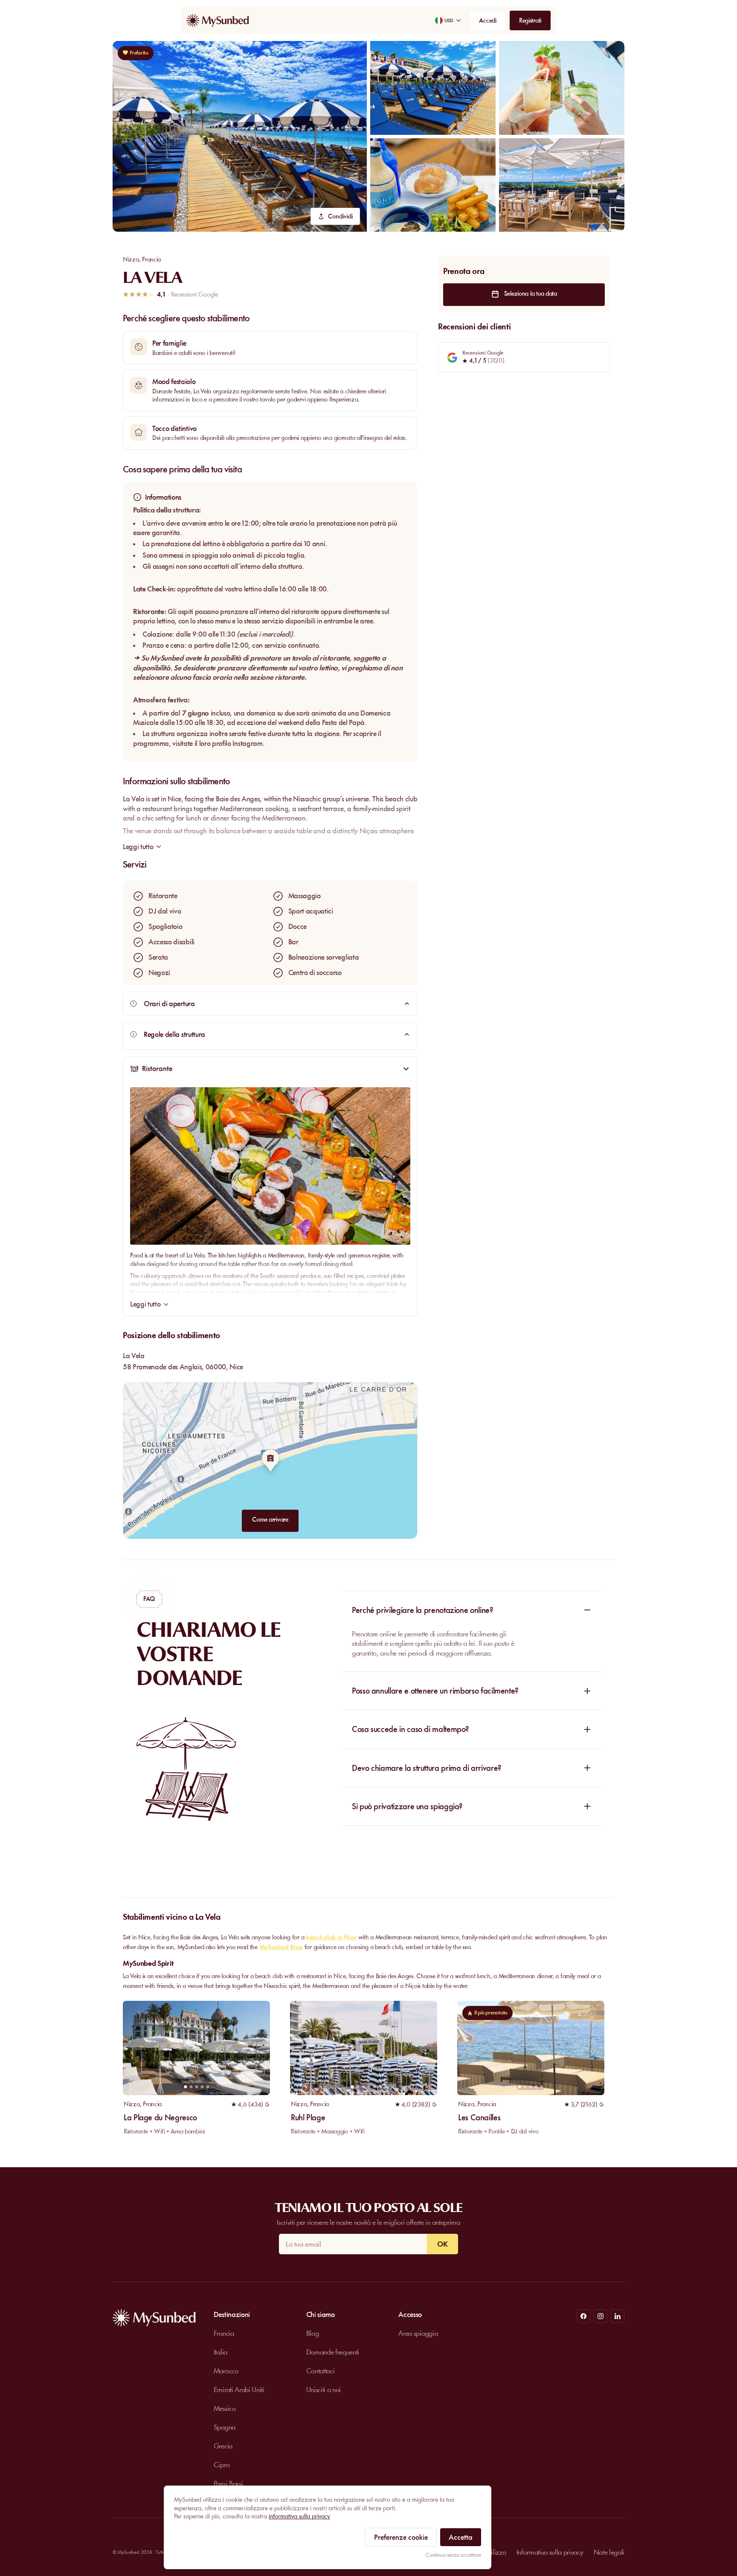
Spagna (225, 2427)
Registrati (530, 20)
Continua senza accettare (453, 2555)
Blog (313, 2333)
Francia (151, 259)
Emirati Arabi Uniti (239, 2390)
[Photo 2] (191, 2087)
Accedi (487, 20)
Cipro (222, 2465)
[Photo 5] (207, 2087)
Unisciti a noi (324, 2390)
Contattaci (321, 2371)
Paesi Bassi (228, 2483)
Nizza (131, 259)
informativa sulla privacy (299, 2516)
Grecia (223, 2446)
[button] (240, 136)
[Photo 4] (202, 2087)
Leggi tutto (145, 1304)
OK (442, 2244)
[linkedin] (618, 2316)
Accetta (461, 2537)
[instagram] (601, 2316)
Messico (225, 2408)
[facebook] (583, 2316)
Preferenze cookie (401, 2537)
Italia (221, 2352)
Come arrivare (270, 1519)
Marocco (226, 2371)
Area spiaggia (418, 2333)
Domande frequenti (333, 2352)
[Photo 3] (196, 2087)
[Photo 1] (185, 2087)
